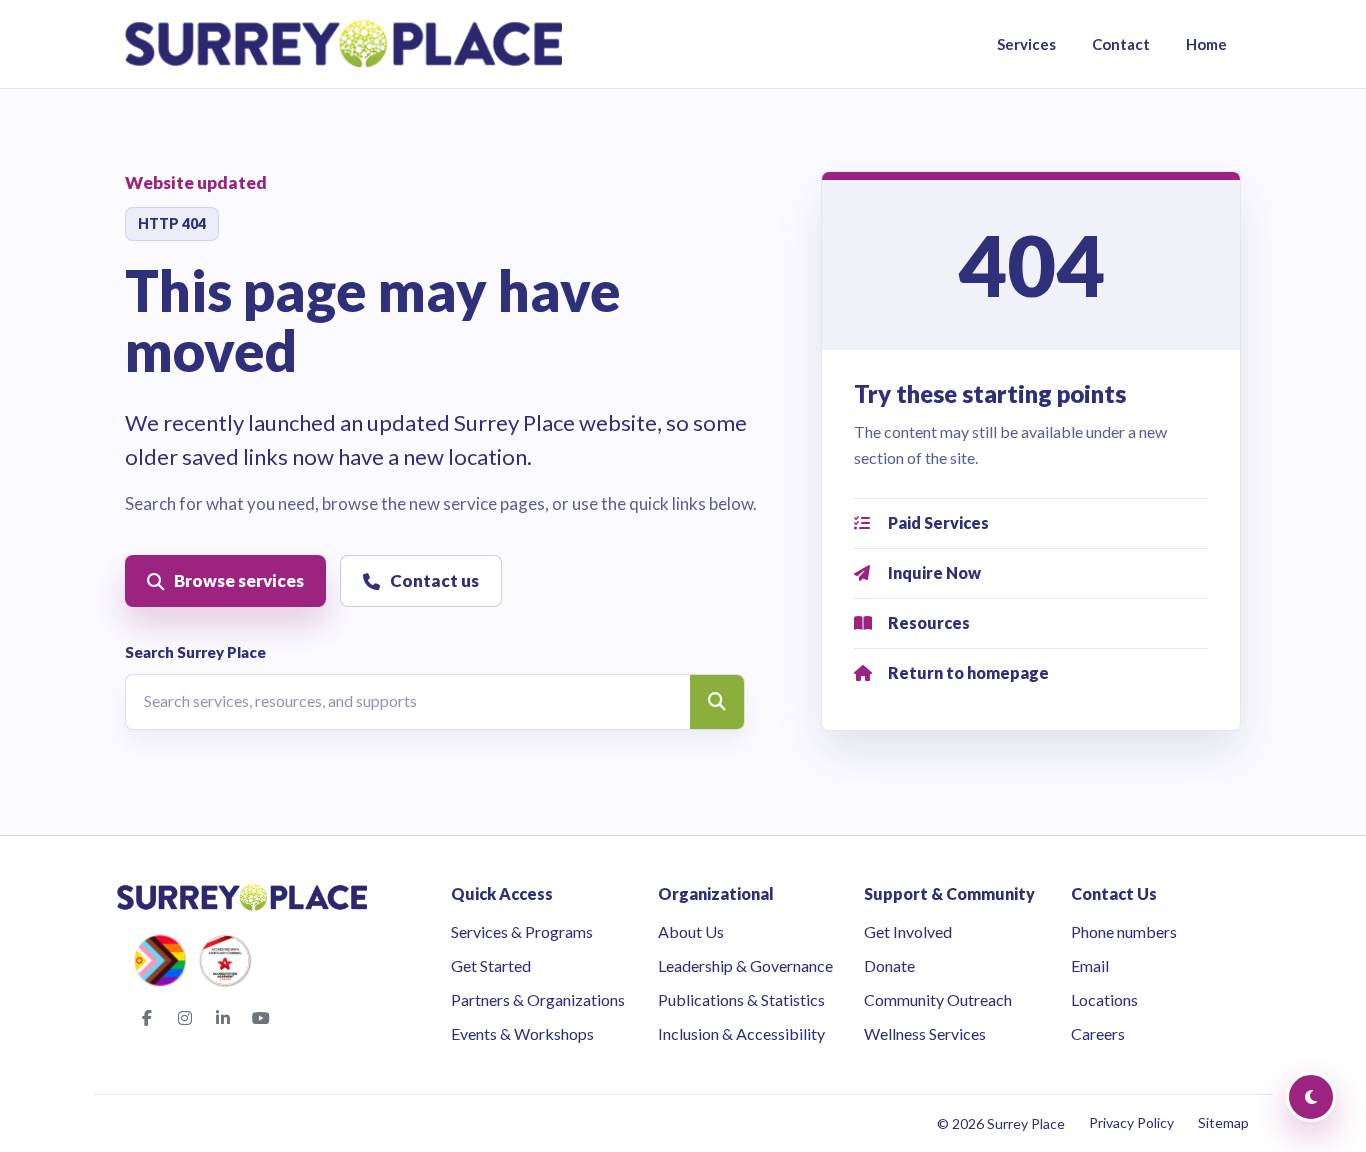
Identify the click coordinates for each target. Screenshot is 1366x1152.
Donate (889, 965)
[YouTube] (261, 1018)
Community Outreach (938, 999)
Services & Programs (522, 931)
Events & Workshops (522, 1033)
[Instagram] (185, 1018)
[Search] (717, 702)
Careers (1098, 1033)
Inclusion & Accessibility (741, 1033)
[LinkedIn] (223, 1018)
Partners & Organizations (538, 999)
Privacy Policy (1131, 1122)
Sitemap (1223, 1122)
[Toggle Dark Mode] (1311, 1097)
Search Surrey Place (195, 652)
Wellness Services (925, 1033)
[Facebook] (147, 1018)
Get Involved (908, 931)
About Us (691, 931)
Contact (1121, 44)
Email (1090, 965)
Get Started (491, 965)
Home (1206, 44)
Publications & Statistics (741, 999)
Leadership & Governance (745, 965)
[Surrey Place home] (343, 44)
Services (1026, 44)
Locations (1104, 999)
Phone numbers (1124, 931)
